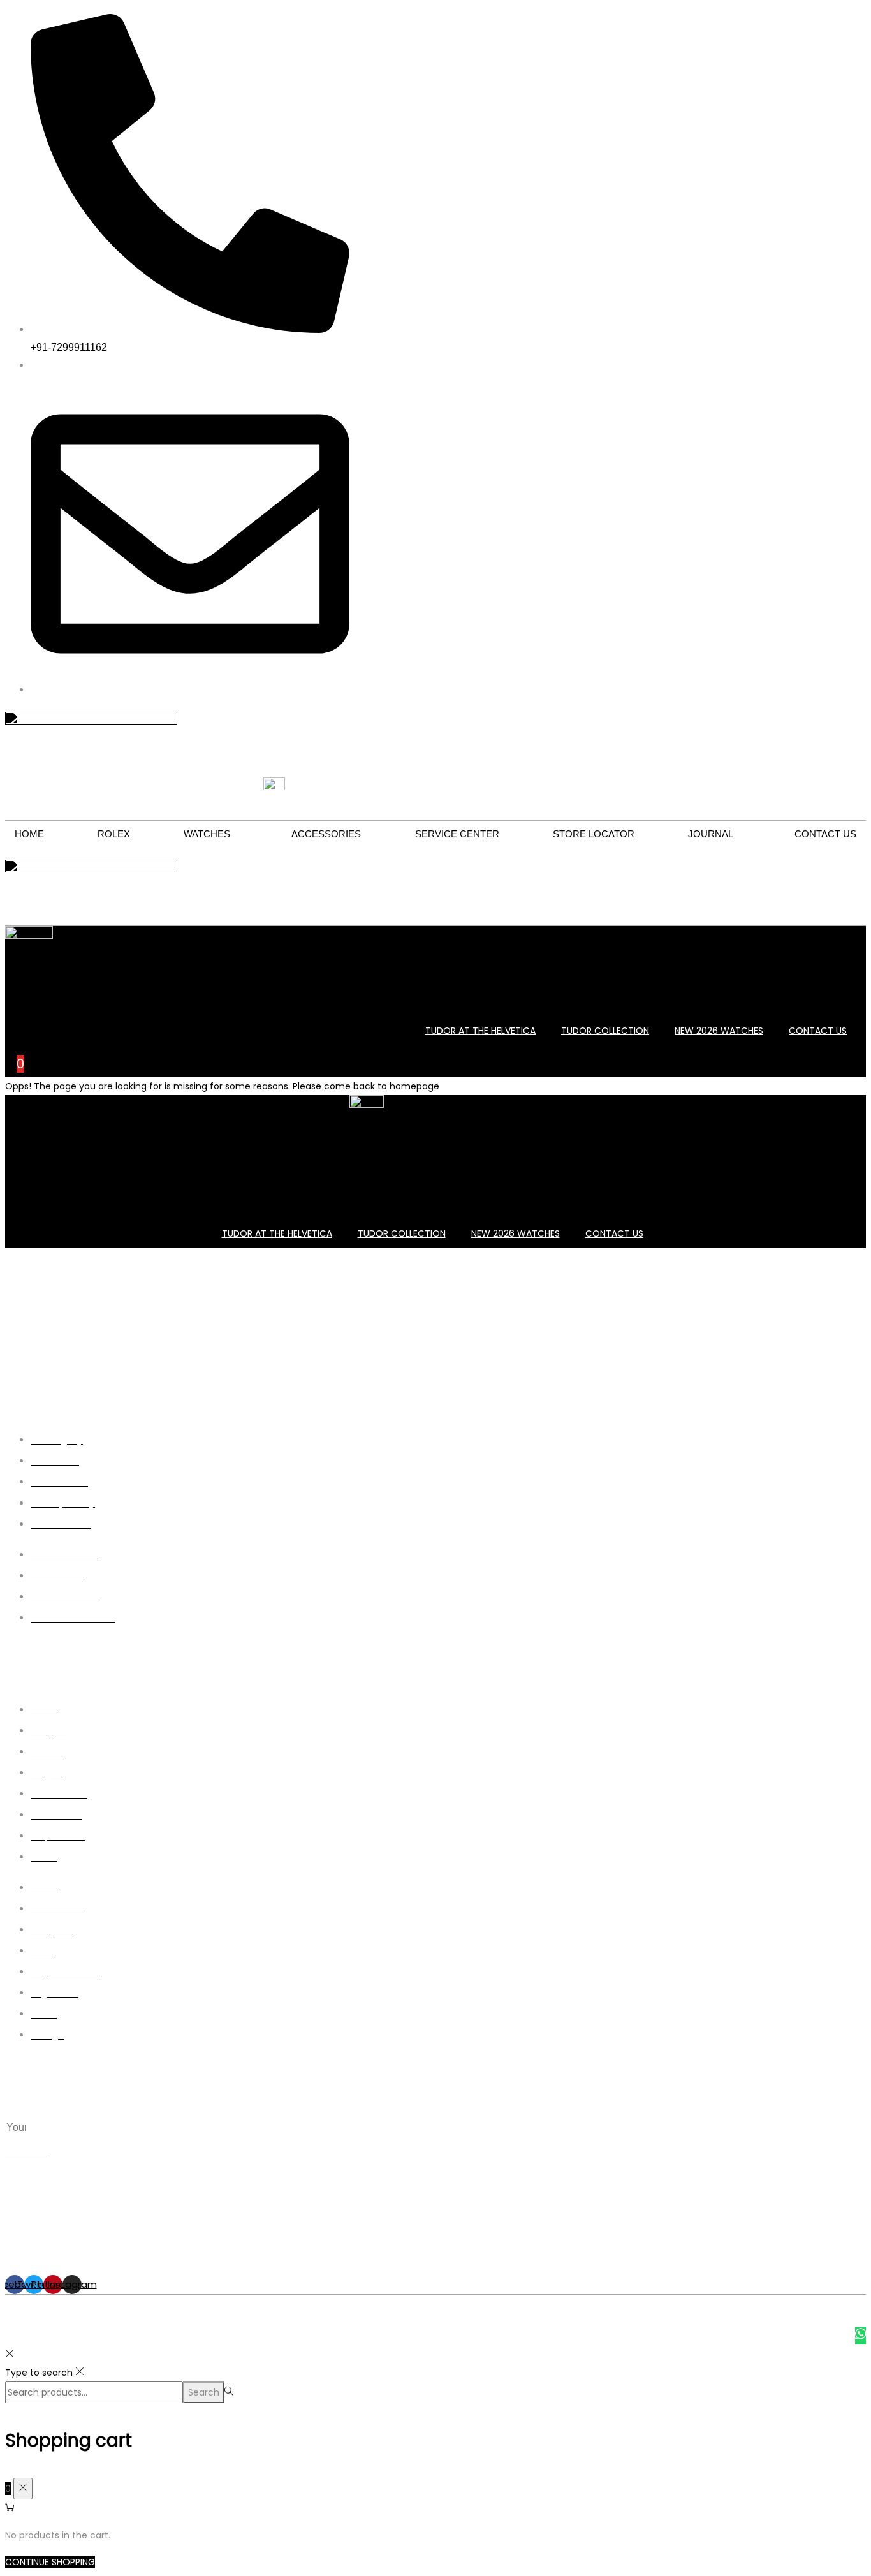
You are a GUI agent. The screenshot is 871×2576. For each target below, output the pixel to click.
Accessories (326, 834)
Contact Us (825, 834)
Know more (695, 1349)
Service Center (457, 834)
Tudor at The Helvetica (480, 1031)
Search (204, 2392)
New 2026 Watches (719, 1031)
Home (29, 834)
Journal (711, 834)
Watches (207, 834)
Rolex (114, 834)
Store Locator (594, 834)
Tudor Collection (605, 1031)
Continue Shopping (50, 2562)
